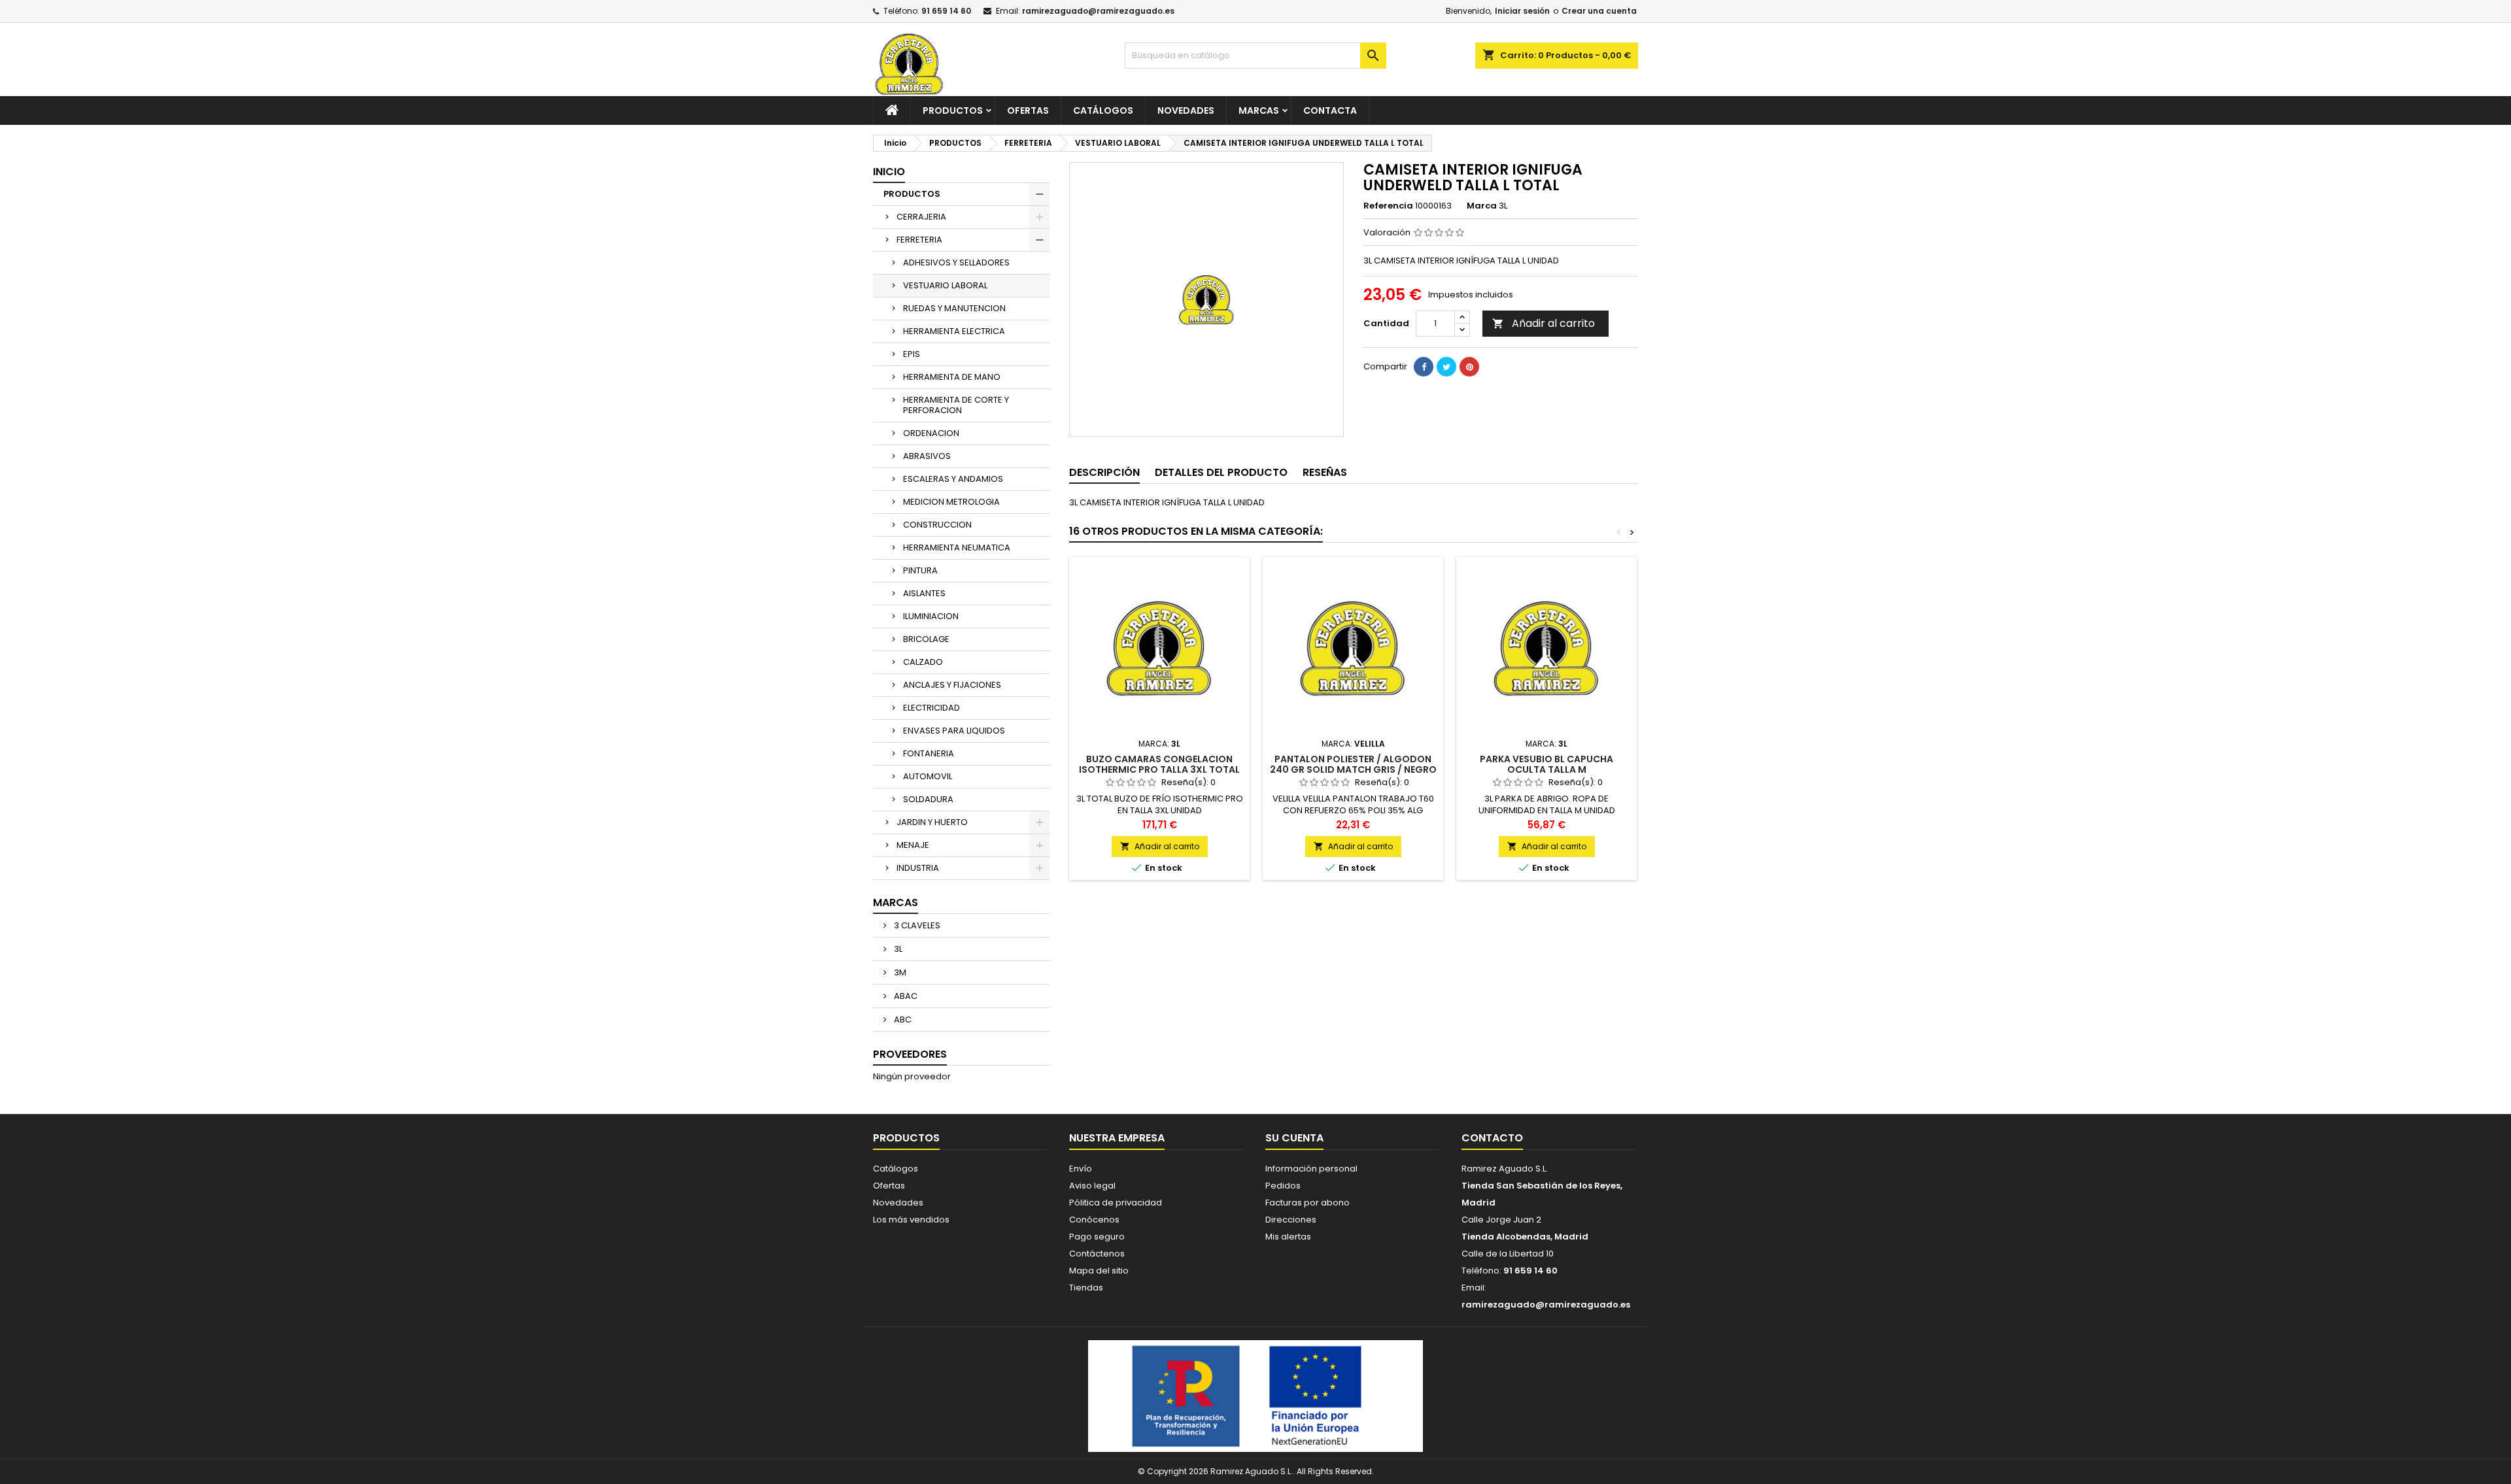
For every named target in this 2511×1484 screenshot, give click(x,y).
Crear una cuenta (1599, 11)
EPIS (912, 354)
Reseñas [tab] (1325, 472)
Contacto (1492, 1138)
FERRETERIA (919, 240)
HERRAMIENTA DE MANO (952, 377)
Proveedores (910, 1054)
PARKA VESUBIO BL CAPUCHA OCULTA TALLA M (1546, 764)
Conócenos (1094, 1220)
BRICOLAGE (926, 639)
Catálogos (1103, 110)
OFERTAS (1028, 110)
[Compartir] (1424, 367)
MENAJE (913, 845)
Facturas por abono (1307, 1203)
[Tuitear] (1446, 367)
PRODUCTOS (953, 110)
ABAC (905, 996)
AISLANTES (924, 593)
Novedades (898, 1203)
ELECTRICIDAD (931, 708)
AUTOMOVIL (928, 776)
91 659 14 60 (946, 11)
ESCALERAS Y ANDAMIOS (953, 479)
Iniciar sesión (1522, 11)
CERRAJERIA (921, 217)
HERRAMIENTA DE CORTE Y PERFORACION (956, 405)
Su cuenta (1294, 1138)
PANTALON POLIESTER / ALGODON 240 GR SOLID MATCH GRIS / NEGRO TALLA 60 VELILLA (1353, 769)
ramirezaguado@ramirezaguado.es (1098, 11)
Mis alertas (1288, 1237)
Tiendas (1086, 1288)
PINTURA (920, 570)
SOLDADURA (928, 799)
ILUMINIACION (931, 616)
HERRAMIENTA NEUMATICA (957, 548)
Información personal (1311, 1169)
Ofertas (889, 1186)
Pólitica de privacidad (1116, 1203)
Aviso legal (1092, 1186)
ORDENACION (931, 433)
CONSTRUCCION (937, 525)
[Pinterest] (1469, 367)
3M (899, 972)
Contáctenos (1097, 1254)
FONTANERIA (929, 753)
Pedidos (1283, 1186)
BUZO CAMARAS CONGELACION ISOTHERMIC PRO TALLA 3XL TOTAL (1159, 764)
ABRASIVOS (927, 456)
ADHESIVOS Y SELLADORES (956, 262)
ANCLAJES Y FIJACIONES (952, 685)
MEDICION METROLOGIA (951, 502)
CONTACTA (1330, 110)
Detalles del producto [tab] (1221, 472)
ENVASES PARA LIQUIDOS (954, 731)
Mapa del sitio (1099, 1271)
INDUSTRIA (918, 868)
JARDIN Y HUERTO (932, 822)
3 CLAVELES (916, 925)
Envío (1081, 1169)
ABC (902, 1020)
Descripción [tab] (1104, 472)
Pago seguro (1097, 1237)
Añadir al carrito (1544, 323)
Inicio (889, 172)
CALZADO (923, 662)
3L (897, 949)
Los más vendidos (911, 1220)
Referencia (1388, 206)
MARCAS (1259, 110)
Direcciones (1291, 1220)
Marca (1482, 206)
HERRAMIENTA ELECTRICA (954, 331)
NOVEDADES (1186, 110)
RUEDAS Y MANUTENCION (954, 308)
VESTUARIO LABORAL (945, 285)
